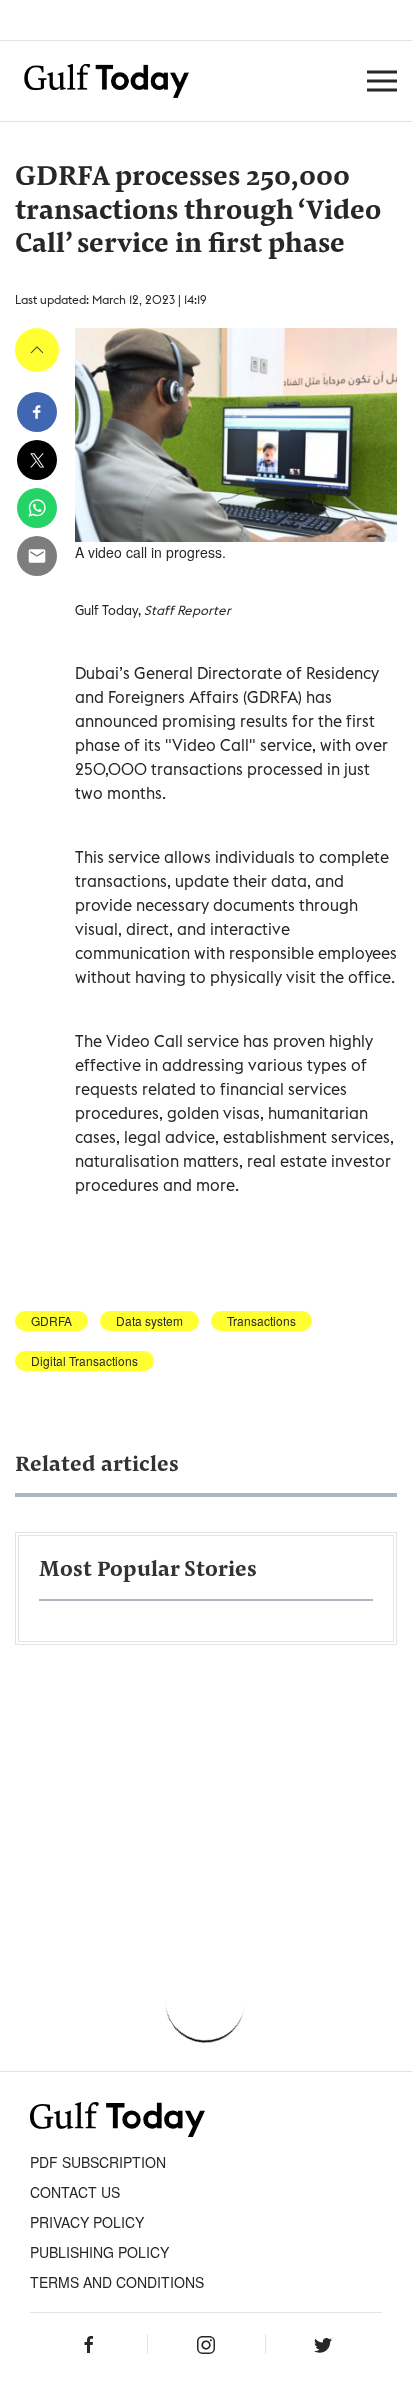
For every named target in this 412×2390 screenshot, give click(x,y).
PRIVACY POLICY (87, 2222)
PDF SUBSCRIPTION (98, 2162)
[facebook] (37, 412)
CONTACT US (75, 2192)
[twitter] (37, 460)
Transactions (261, 1321)
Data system (149, 1321)
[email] (37, 556)
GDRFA (51, 1321)
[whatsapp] (37, 508)
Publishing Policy (99, 2252)
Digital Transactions (84, 1361)
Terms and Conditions (117, 2282)
